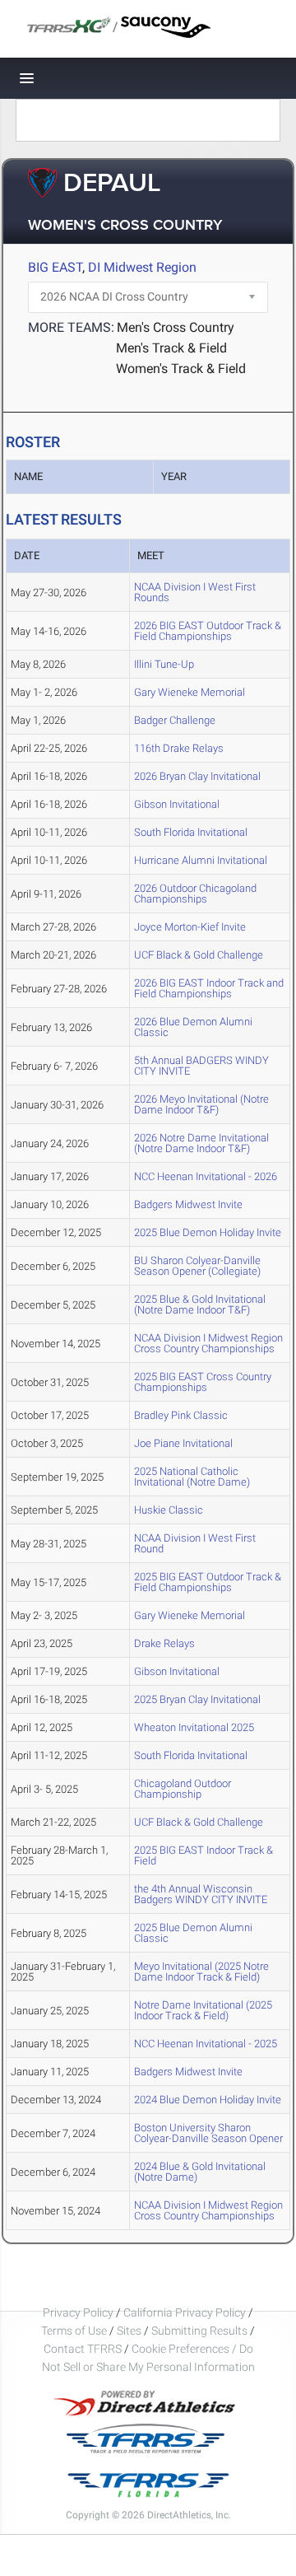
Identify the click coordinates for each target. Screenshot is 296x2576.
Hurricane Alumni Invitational (201, 860)
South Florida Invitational (191, 832)
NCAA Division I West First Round (195, 1543)
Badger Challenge (175, 720)
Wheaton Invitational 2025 (194, 1727)
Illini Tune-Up (164, 664)
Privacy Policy (78, 2312)
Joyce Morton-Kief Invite (190, 927)
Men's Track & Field (171, 348)
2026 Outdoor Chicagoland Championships (195, 894)
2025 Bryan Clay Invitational (197, 1699)
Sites (129, 2331)
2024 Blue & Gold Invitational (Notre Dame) (200, 2172)
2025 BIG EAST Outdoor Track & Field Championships (208, 1582)
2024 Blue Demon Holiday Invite (208, 2100)
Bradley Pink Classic (181, 1415)
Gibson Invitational (177, 804)
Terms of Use (74, 2331)
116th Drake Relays (179, 748)
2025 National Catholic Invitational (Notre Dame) (192, 1477)
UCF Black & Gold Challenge (199, 955)
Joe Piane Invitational (183, 1443)
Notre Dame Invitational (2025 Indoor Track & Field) (203, 2010)
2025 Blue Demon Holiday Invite (208, 1232)
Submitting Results (199, 2331)
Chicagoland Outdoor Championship (183, 1789)
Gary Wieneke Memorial (190, 692)
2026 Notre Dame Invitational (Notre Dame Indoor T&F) (201, 1143)
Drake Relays (164, 1643)
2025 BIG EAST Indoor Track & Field (203, 1855)
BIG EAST (55, 267)
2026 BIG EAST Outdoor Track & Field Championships (208, 631)
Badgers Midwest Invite (188, 1204)
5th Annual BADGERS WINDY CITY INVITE (201, 1066)
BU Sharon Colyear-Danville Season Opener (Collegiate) (197, 1266)
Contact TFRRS (84, 2349)
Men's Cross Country (176, 327)
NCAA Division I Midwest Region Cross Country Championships (208, 1343)
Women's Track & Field (181, 369)
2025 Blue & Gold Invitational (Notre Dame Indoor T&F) (200, 1304)
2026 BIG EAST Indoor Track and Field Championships (209, 988)
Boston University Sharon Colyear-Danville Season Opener (208, 2133)
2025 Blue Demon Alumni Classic (193, 1933)
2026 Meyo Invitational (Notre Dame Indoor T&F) (201, 1104)
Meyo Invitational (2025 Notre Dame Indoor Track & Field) (201, 1972)
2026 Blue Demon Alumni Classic (193, 1027)
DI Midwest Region (142, 267)
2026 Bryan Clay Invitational (197, 776)
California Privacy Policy (185, 2312)
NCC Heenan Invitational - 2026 (206, 1176)
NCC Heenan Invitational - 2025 (206, 2044)
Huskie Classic (169, 1510)
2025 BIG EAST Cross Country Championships (203, 1382)
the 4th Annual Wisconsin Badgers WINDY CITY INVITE (201, 1894)
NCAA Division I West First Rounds (195, 592)
